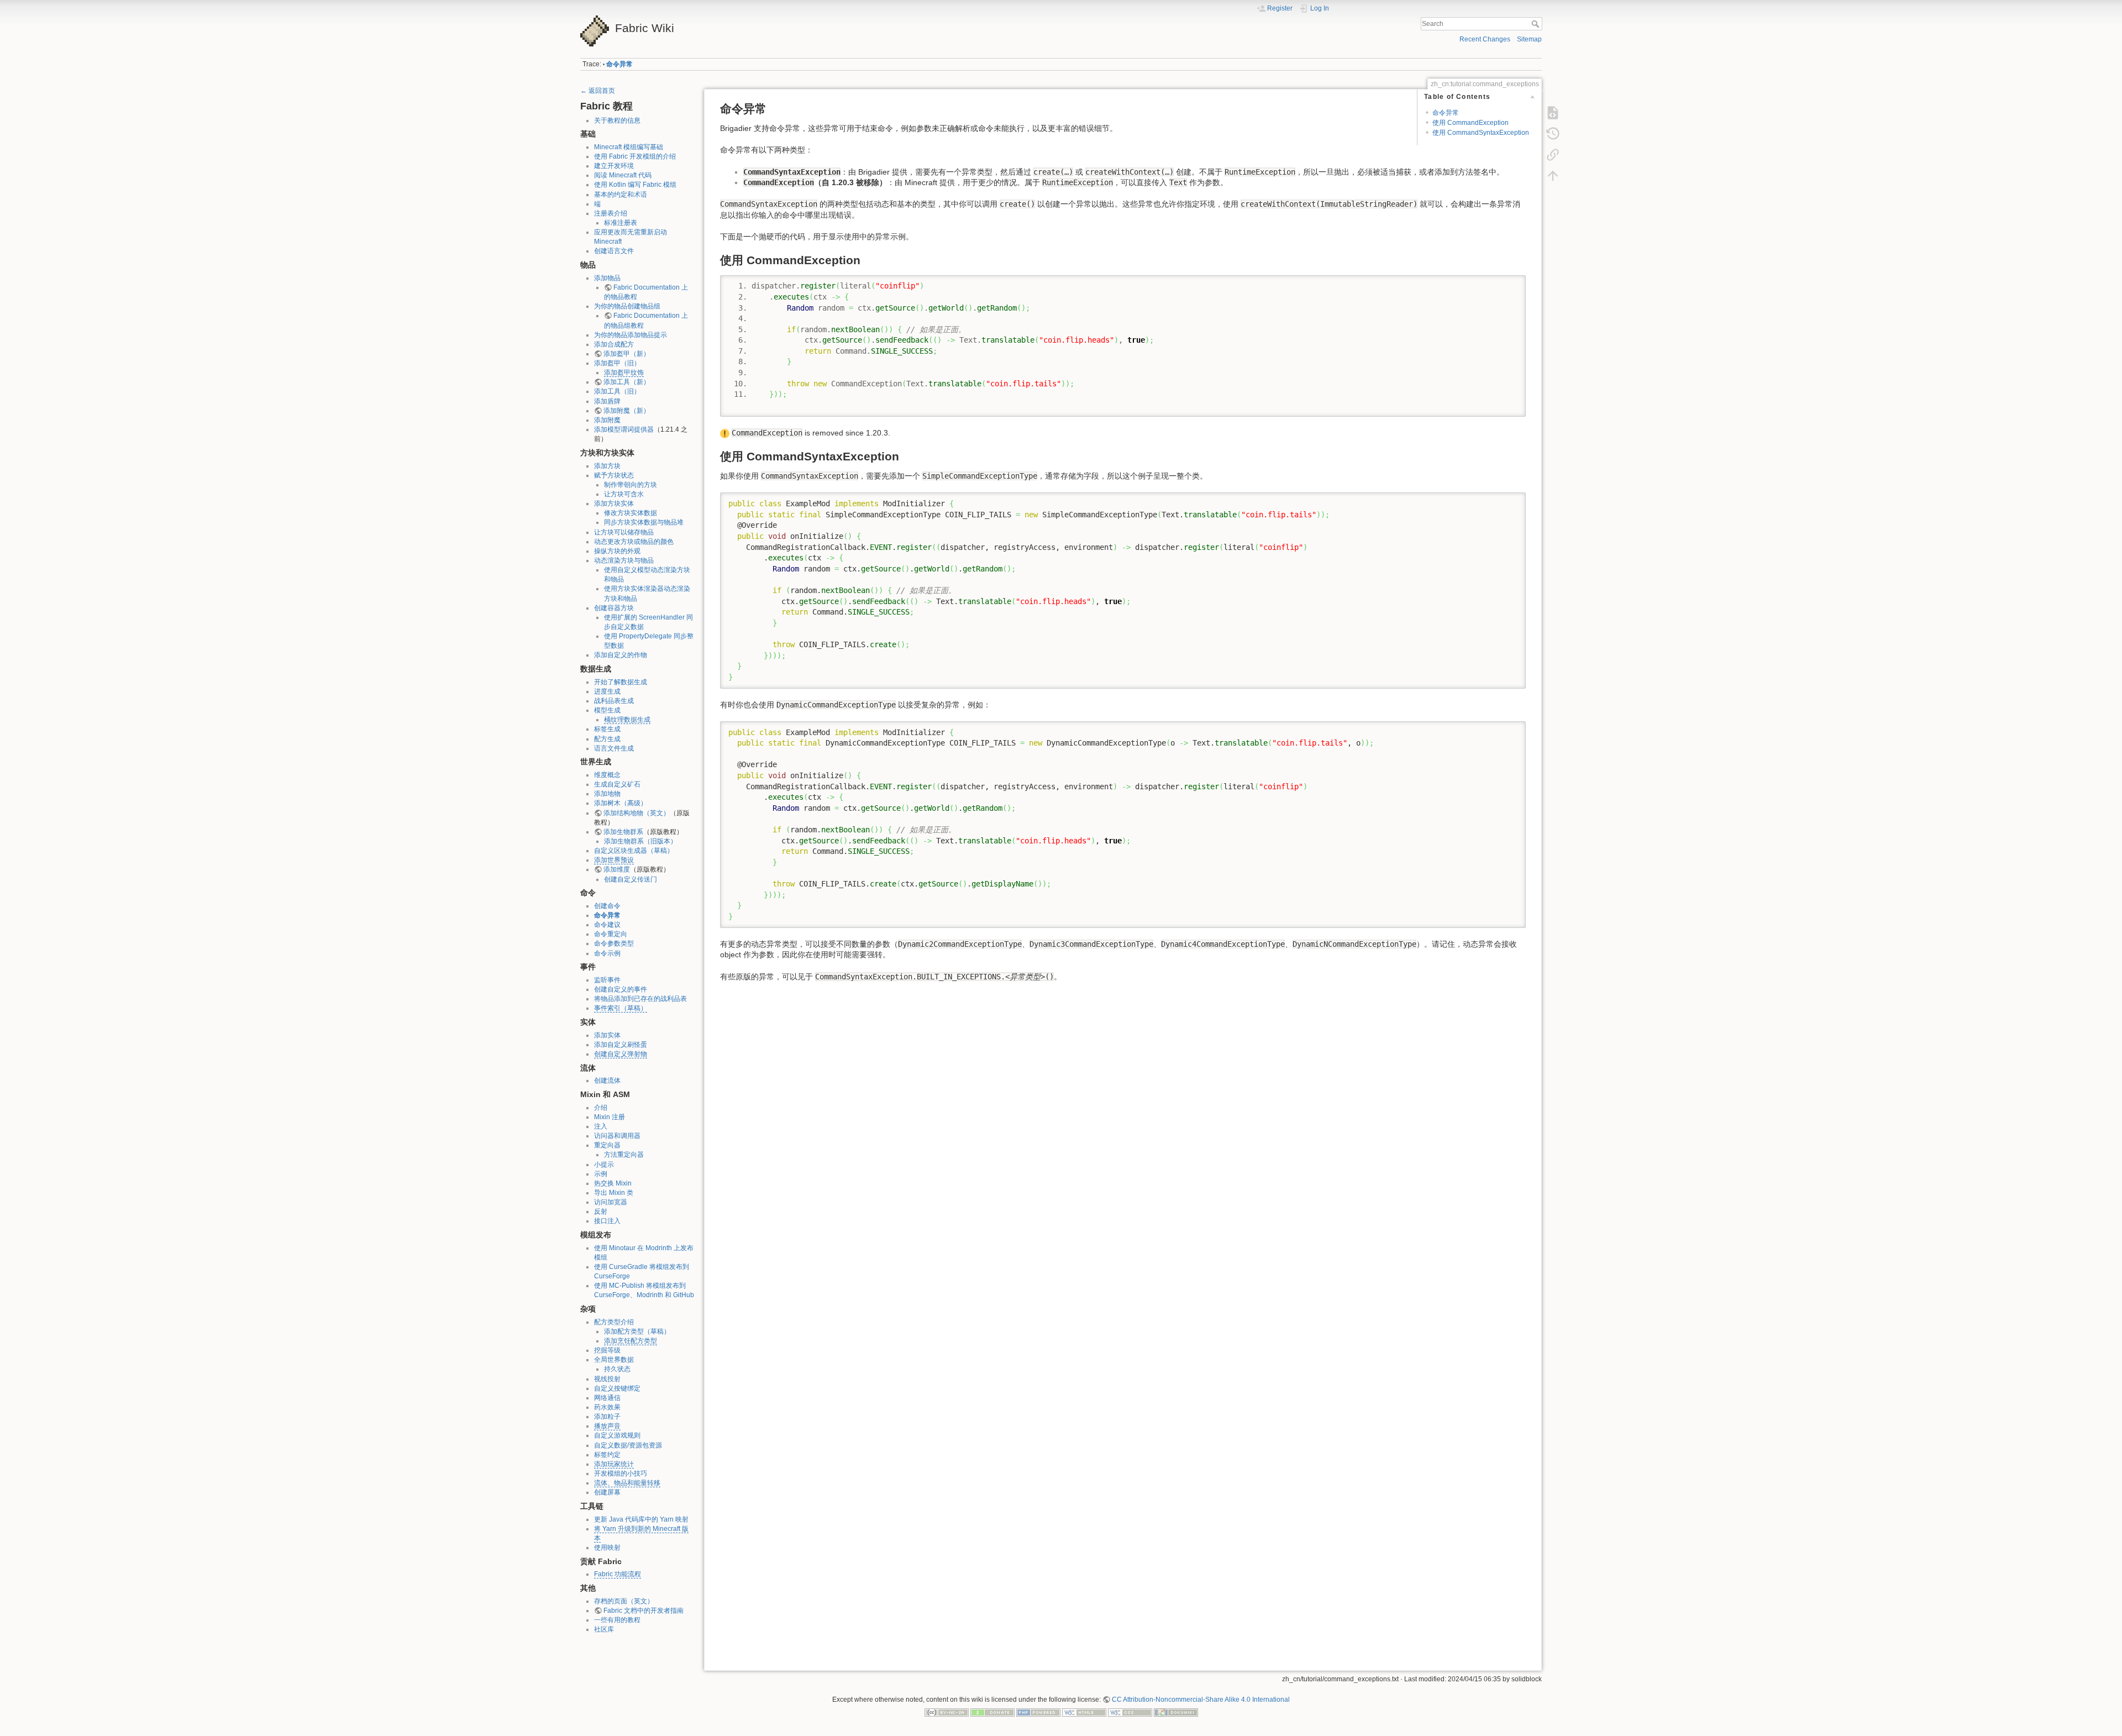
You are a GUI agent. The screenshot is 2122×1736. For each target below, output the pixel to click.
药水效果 (607, 1407)
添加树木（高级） (621, 803)
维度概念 (607, 775)
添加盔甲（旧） (617, 363)
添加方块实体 (614, 504)
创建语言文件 (614, 251)
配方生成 (607, 739)
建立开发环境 (614, 166)
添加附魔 (607, 420)
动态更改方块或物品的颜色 (634, 542)
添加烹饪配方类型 (631, 1341)
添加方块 (607, 466)
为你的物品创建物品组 (627, 306)
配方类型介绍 (614, 1322)
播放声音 (607, 1426)
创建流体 (607, 1081)
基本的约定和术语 (621, 195)
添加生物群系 (623, 832)
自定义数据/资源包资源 (628, 1445)
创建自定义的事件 (621, 989)
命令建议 (607, 925)
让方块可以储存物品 (624, 532)
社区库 (604, 1629)
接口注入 (607, 1221)
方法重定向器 (624, 1155)
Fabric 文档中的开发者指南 (644, 1611)
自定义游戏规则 (617, 1435)
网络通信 (607, 1398)
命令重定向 (611, 934)
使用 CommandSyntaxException (1481, 133)
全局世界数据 (614, 1360)
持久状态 (617, 1369)
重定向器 (607, 1145)
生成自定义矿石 (617, 784)
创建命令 (607, 906)
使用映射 (607, 1548)
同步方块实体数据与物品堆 (644, 522)
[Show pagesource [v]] (1553, 113)
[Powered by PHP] (1038, 1712)
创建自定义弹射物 (621, 1054)
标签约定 (607, 1455)
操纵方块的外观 (617, 551)
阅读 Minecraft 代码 (623, 175)
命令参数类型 (614, 943)
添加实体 (607, 1035)
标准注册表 (621, 223)
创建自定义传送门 (631, 879)
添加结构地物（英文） (637, 813)
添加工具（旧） (617, 391)
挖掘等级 (607, 1350)
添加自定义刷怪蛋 (621, 1045)
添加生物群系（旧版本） (640, 841)
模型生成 (607, 710)
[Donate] (992, 1712)
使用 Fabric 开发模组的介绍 (635, 156)
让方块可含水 (624, 494)
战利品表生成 (614, 701)
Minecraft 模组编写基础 (629, 147)
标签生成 (607, 729)
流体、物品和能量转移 (627, 1483)
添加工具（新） (627, 382)
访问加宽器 (611, 1202)
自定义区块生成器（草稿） (634, 851)
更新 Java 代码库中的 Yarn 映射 (641, 1519)
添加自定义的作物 (621, 655)
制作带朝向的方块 (631, 485)
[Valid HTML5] (1084, 1712)
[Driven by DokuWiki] (1176, 1712)
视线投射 (607, 1379)
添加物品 (607, 278)
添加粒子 (607, 1417)
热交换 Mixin (613, 1183)
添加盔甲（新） (627, 354)
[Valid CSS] (1130, 1712)
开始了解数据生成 (621, 682)
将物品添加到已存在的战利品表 (640, 999)
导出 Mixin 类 (614, 1193)
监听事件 (607, 980)
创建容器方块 (614, 608)
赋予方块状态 (614, 475)
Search (1537, 24)
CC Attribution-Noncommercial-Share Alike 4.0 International (1201, 1700)
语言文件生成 (614, 748)
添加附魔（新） (627, 411)
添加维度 (617, 869)
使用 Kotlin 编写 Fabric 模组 (635, 185)
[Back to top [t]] (1553, 176)
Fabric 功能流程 (618, 1574)
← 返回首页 (598, 91)
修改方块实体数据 (631, 513)
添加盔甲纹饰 (624, 373)
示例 (601, 1174)
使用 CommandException (1470, 123)
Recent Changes (1485, 39)
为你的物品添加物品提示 (631, 335)
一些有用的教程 (617, 1620)
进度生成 (607, 691)
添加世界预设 (614, 860)
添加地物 (607, 794)
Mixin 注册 (610, 1117)
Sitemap (1529, 39)
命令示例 (607, 953)
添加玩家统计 (614, 1464)
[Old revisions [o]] (1553, 134)
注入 (601, 1126)
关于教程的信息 (617, 120)
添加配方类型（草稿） (637, 1331)
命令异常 (619, 64)
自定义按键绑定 (617, 1388)
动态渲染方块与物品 (624, 560)
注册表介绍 (611, 213)
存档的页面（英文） (624, 1601)
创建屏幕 (607, 1492)
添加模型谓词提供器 (624, 429)
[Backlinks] (1553, 155)
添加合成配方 (614, 344)
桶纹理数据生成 (627, 720)
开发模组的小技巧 (621, 1473)
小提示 (604, 1165)
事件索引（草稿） (621, 1008)
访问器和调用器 (617, 1136)
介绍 (601, 1108)
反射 (601, 1211)
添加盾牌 (607, 401)
